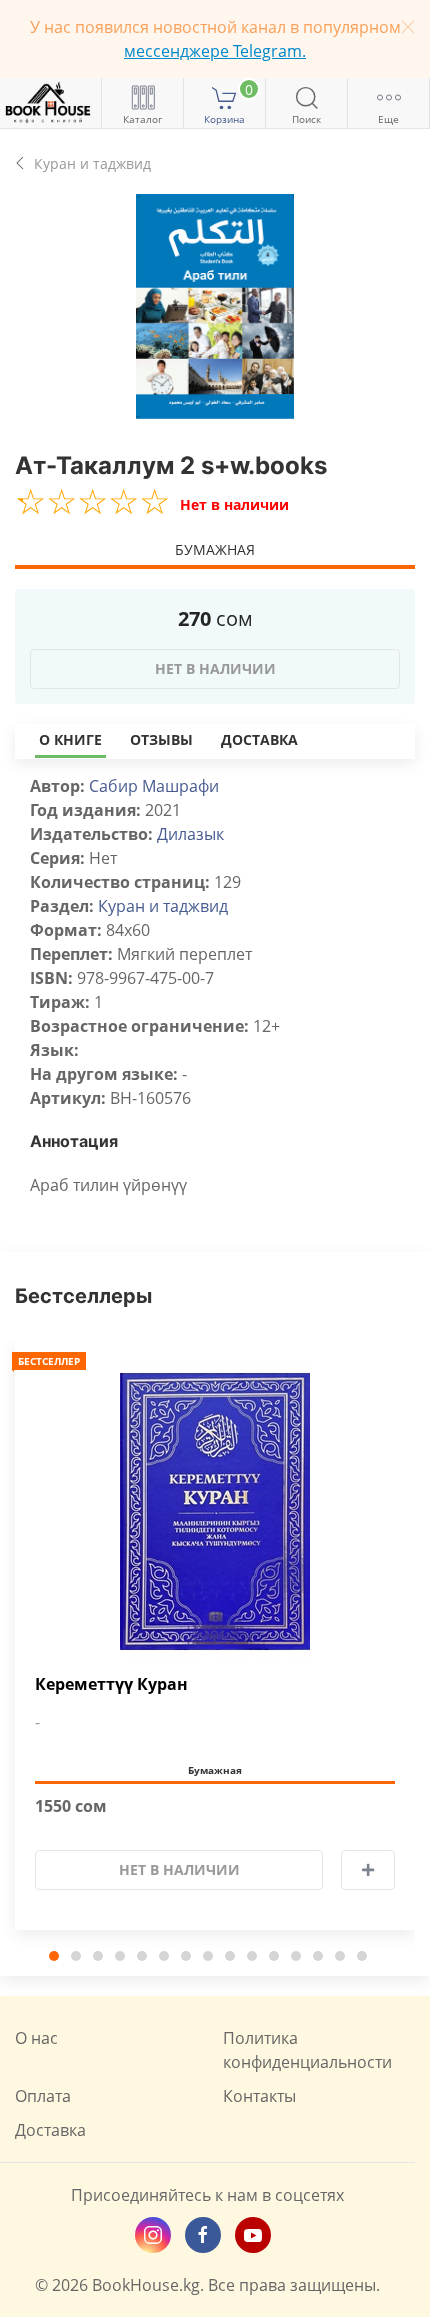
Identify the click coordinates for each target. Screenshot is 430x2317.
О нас (36, 2038)
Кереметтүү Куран (111, 1684)
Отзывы (161, 739)
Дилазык (190, 834)
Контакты (259, 2096)
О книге (70, 739)
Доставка (259, 739)
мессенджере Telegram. (215, 51)
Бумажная (215, 549)
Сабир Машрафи (154, 786)
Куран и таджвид (163, 906)
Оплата (43, 2096)
